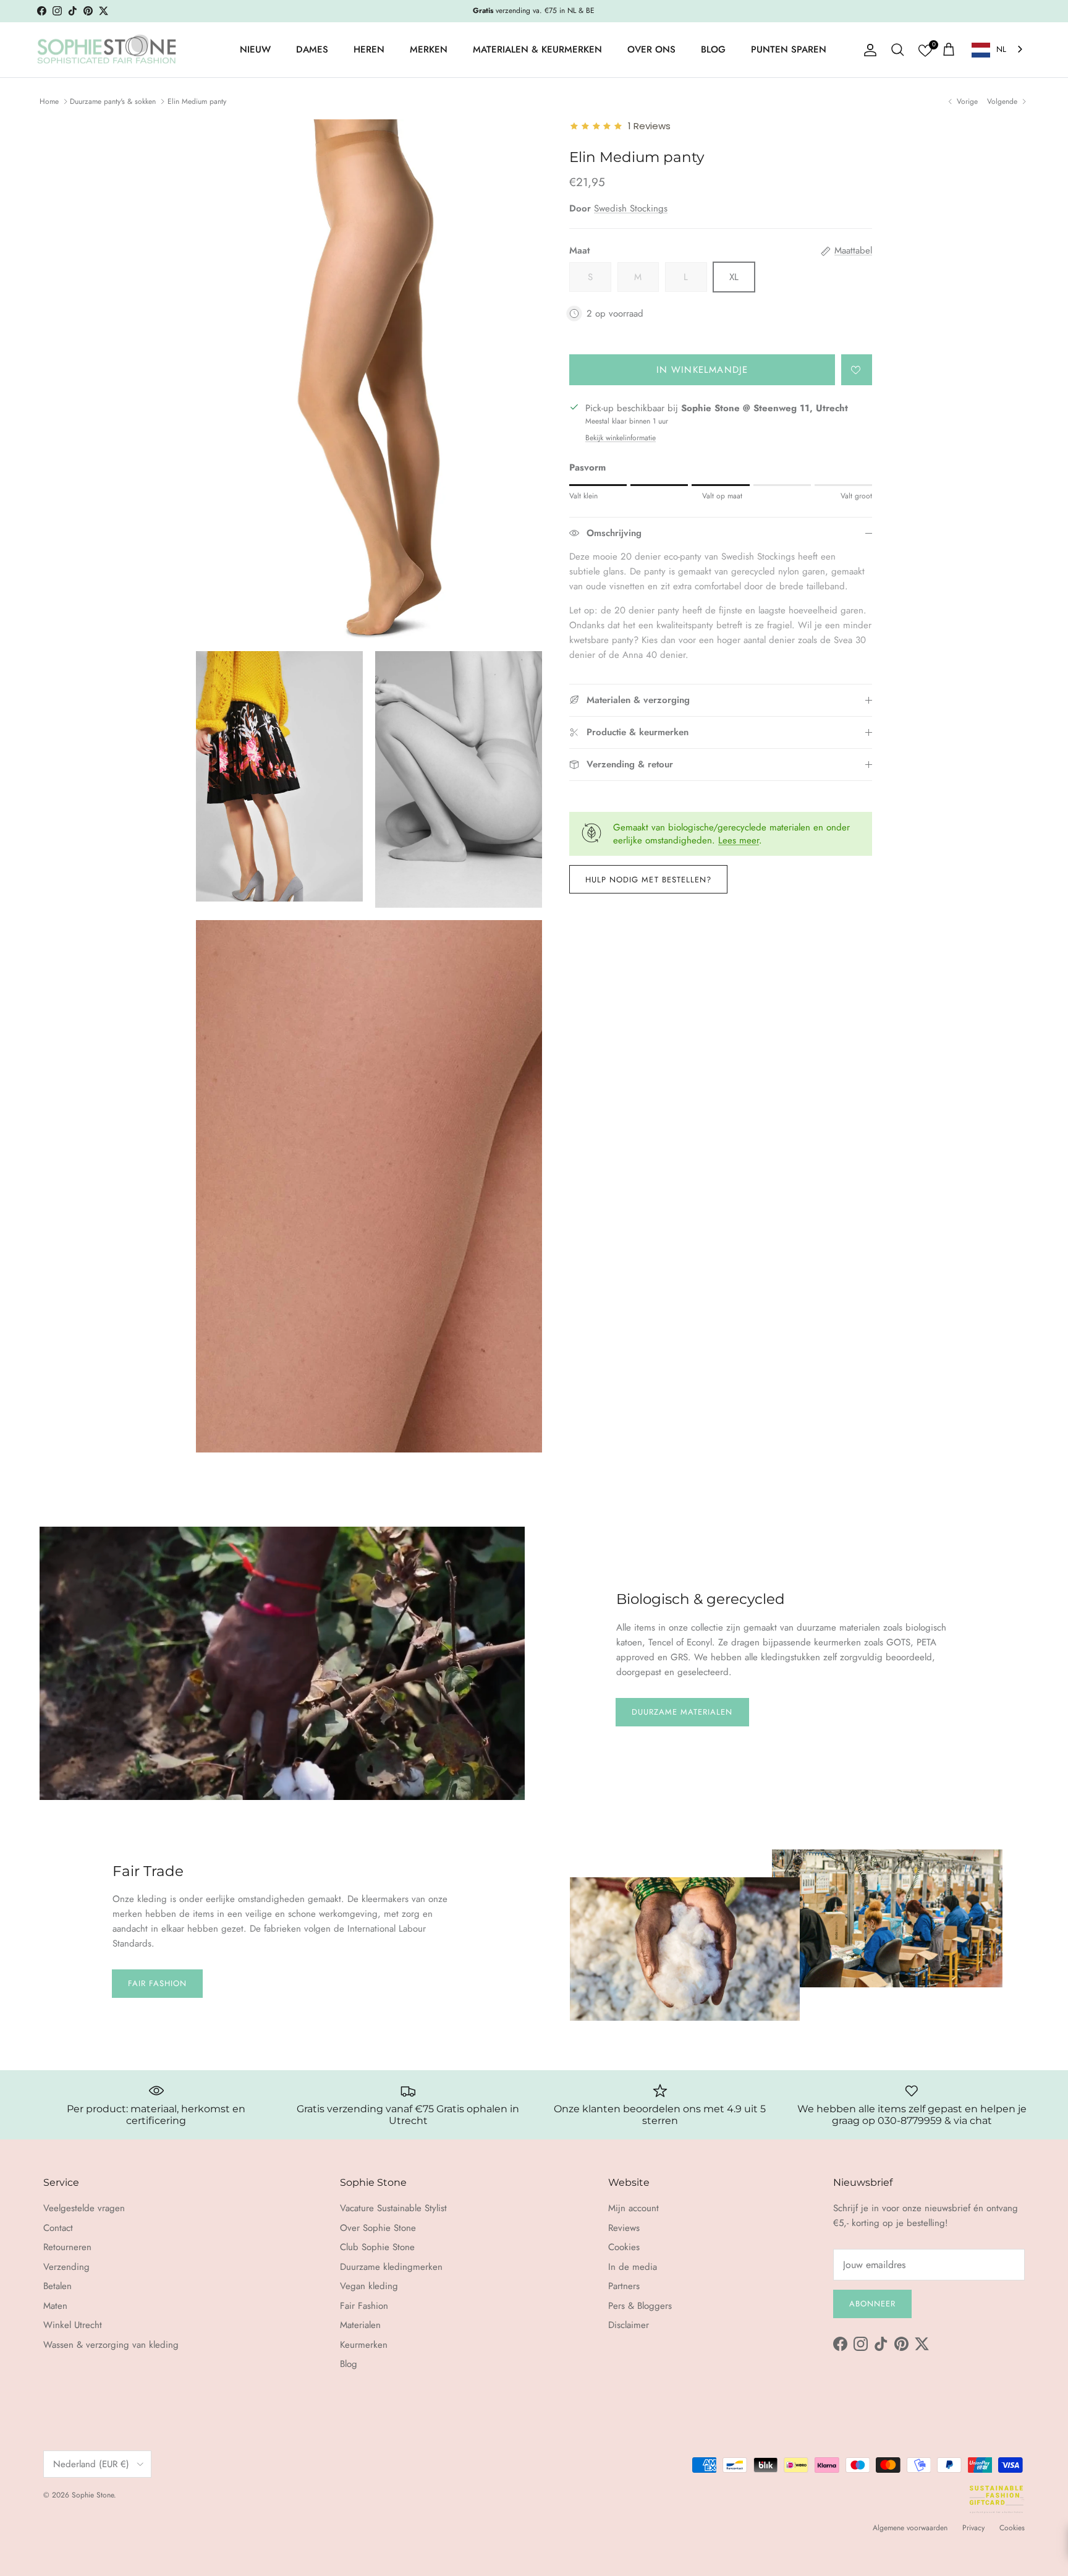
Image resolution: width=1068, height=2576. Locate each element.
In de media (633, 2267)
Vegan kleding (369, 2286)
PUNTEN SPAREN (789, 49)
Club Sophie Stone (377, 2247)
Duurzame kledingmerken (391, 2267)
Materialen (360, 2325)
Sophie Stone (93, 2495)
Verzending (66, 2267)
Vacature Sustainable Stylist (393, 2208)
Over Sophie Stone (378, 2228)
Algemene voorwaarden (910, 2528)
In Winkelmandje (702, 370)
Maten (55, 2306)
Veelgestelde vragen (84, 2208)
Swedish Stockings (631, 208)
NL (1001, 49)
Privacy (973, 2528)
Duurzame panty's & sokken (113, 101)
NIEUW (255, 49)
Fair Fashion (157, 1983)
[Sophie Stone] (107, 50)
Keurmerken (364, 2345)
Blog (349, 2364)
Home (49, 101)
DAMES (312, 49)
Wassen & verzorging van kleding (111, 2345)
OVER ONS (651, 49)
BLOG (713, 49)
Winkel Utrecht (73, 2325)
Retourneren (67, 2247)
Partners (624, 2286)
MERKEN (429, 49)
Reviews (624, 2228)
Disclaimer (629, 2325)
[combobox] (998, 50)
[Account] (868, 50)
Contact (58, 2228)
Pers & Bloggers (640, 2306)
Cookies (624, 2247)
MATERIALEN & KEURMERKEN (537, 49)
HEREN (369, 49)
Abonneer (872, 2304)
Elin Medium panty (197, 101)
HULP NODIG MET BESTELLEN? (648, 880)
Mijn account (634, 2208)
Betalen (57, 2286)
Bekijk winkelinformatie (621, 438)
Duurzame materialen (682, 1712)
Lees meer (739, 840)
